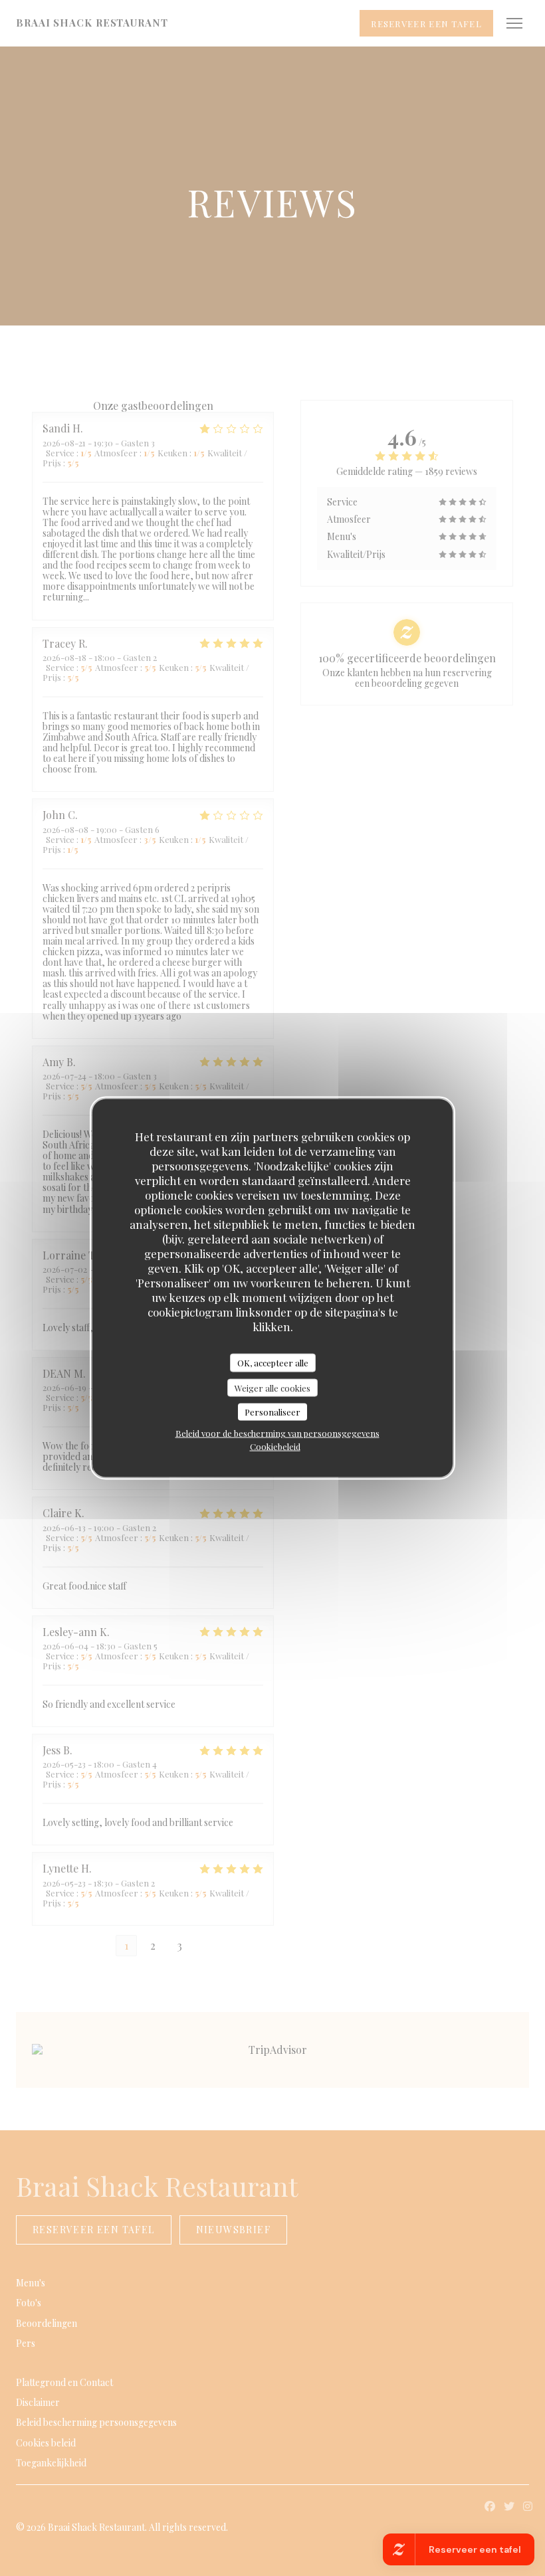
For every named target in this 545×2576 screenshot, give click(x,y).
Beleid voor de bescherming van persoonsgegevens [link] (277, 1432)
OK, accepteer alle (273, 1363)
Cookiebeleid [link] (275, 1446)
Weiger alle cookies (272, 1387)
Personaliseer (272, 1412)
